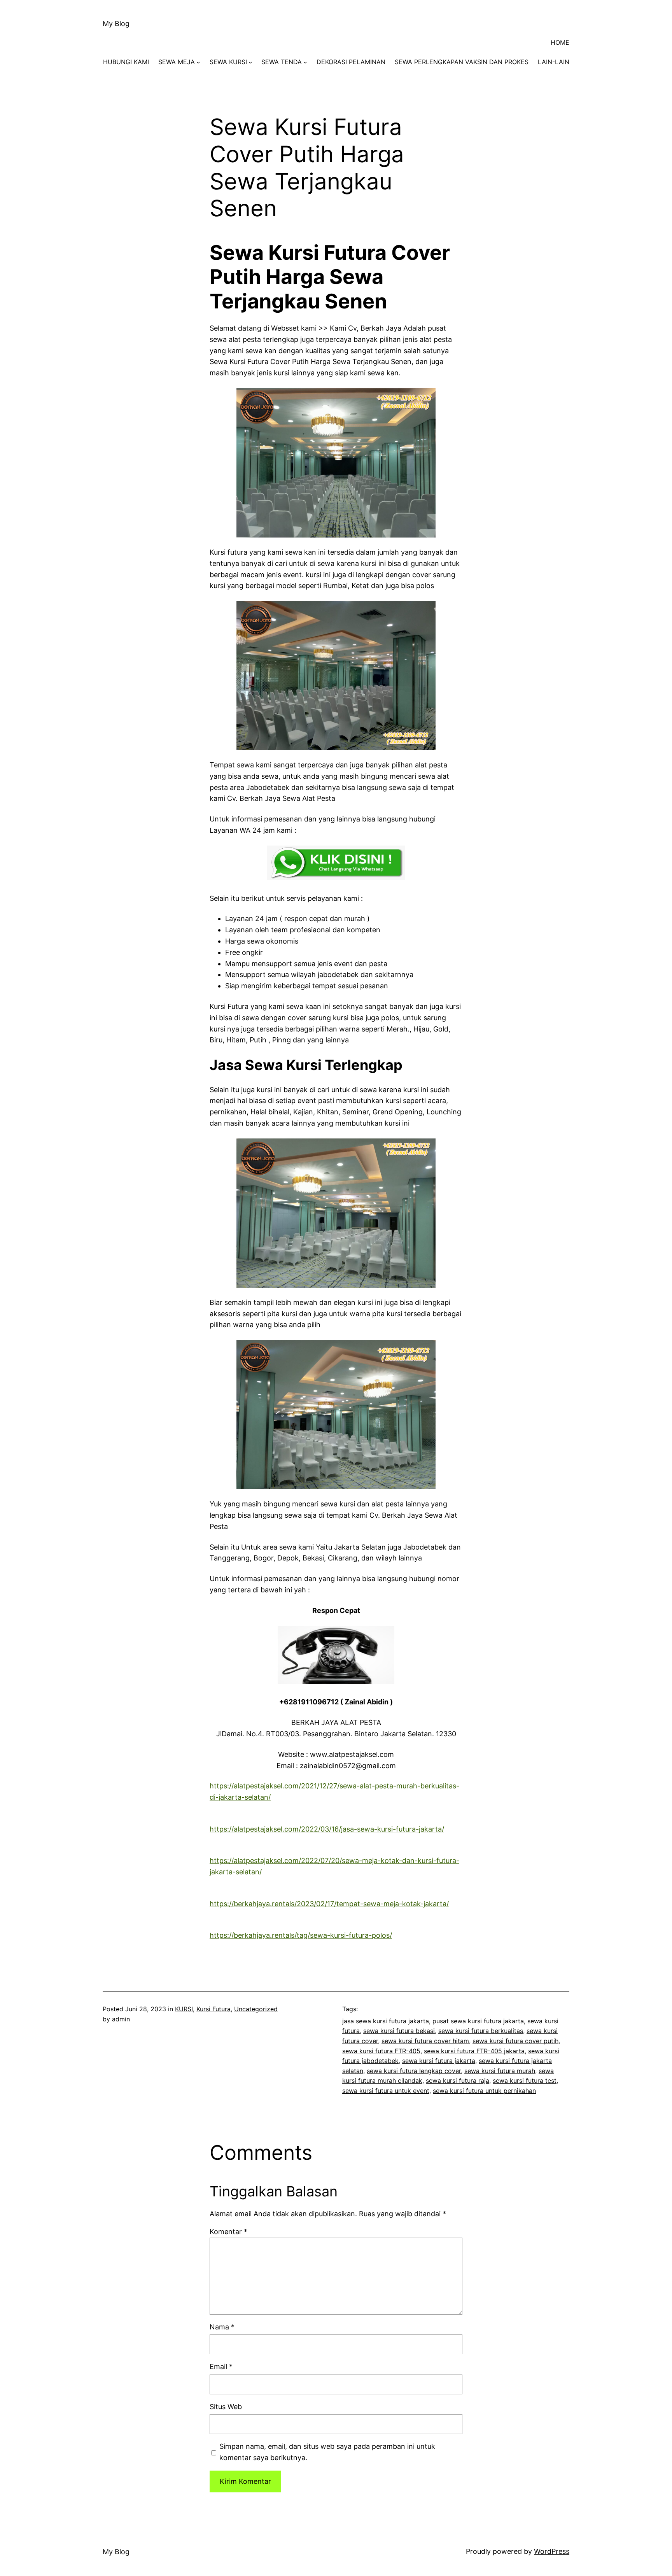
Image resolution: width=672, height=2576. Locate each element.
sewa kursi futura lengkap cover (414, 2071)
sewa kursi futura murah (500, 2071)
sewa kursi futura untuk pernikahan (484, 2091)
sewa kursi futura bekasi (399, 2031)
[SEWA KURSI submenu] (250, 62)
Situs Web (226, 2407)
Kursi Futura (213, 2009)
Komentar (228, 2232)
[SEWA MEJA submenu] (198, 62)
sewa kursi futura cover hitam (425, 2041)
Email (221, 2367)
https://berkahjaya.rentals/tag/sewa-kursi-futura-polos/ (301, 1935)
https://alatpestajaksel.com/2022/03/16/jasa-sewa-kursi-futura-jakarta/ (327, 1829)
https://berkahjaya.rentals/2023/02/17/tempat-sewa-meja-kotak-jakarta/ (329, 1904)
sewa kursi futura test (525, 2080)
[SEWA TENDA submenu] (305, 62)
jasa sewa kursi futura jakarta (386, 2021)
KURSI (184, 2009)
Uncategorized (256, 2009)
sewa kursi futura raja (458, 2080)
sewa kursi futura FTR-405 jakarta (474, 2051)
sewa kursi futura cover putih (515, 2041)
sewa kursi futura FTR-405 (381, 2051)
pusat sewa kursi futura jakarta (478, 2021)
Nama (222, 2327)
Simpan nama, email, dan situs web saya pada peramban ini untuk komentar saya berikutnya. (327, 2452)
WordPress (552, 2551)
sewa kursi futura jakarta (439, 2061)
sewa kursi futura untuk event (386, 2091)
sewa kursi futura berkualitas (481, 2031)
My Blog (116, 24)
